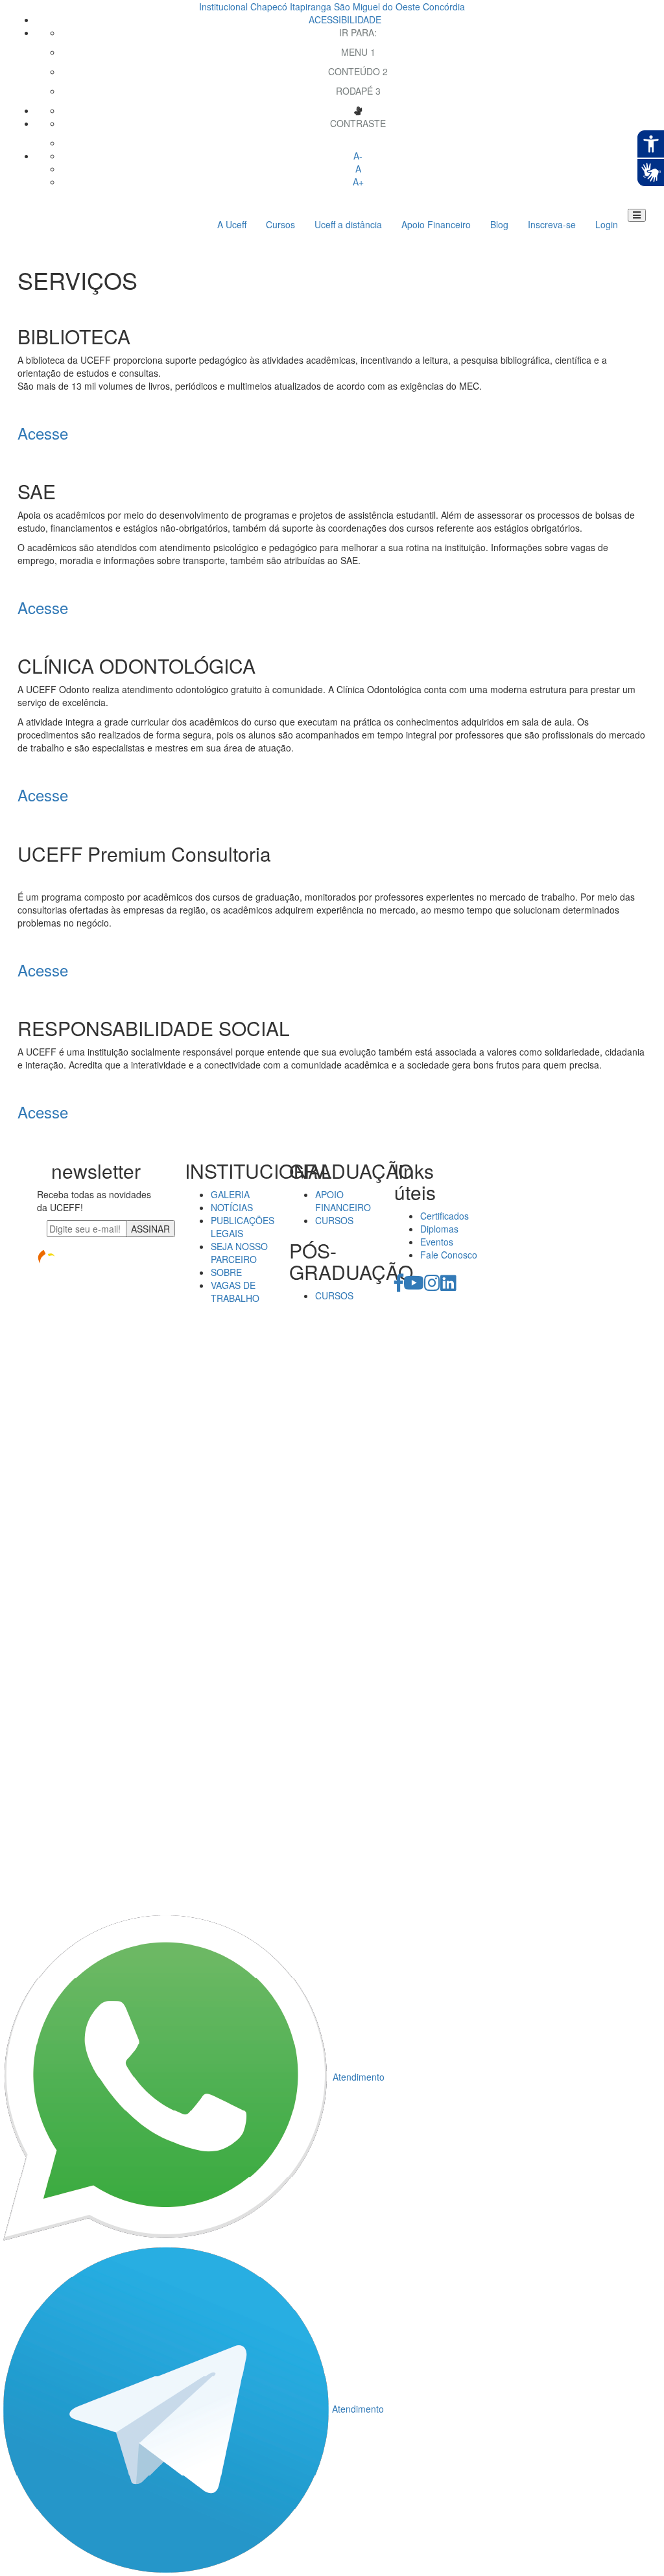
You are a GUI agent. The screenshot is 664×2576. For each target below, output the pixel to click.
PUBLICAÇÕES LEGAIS (243, 1227)
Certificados (445, 1216)
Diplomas (439, 1229)
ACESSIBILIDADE (345, 19)
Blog (499, 224)
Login (607, 224)
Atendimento (359, 2077)
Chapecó (269, 6)
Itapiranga (311, 6)
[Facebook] (399, 1286)
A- (358, 156)
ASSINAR (150, 1229)
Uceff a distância (348, 224)
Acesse (43, 433)
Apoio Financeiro (436, 224)
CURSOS (334, 1220)
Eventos (437, 1242)
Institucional (223, 6)
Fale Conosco (449, 1255)
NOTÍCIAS (232, 1207)
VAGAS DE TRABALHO (235, 1292)
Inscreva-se (552, 224)
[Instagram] (432, 1286)
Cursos (280, 224)
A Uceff (232, 224)
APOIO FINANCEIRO (343, 1201)
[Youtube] (414, 1286)
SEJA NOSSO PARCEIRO (239, 1253)
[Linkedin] (448, 1286)
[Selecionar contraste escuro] (358, 143)
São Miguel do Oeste (377, 6)
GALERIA (230, 1194)
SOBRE (226, 1272)
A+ (358, 182)
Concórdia (444, 6)
